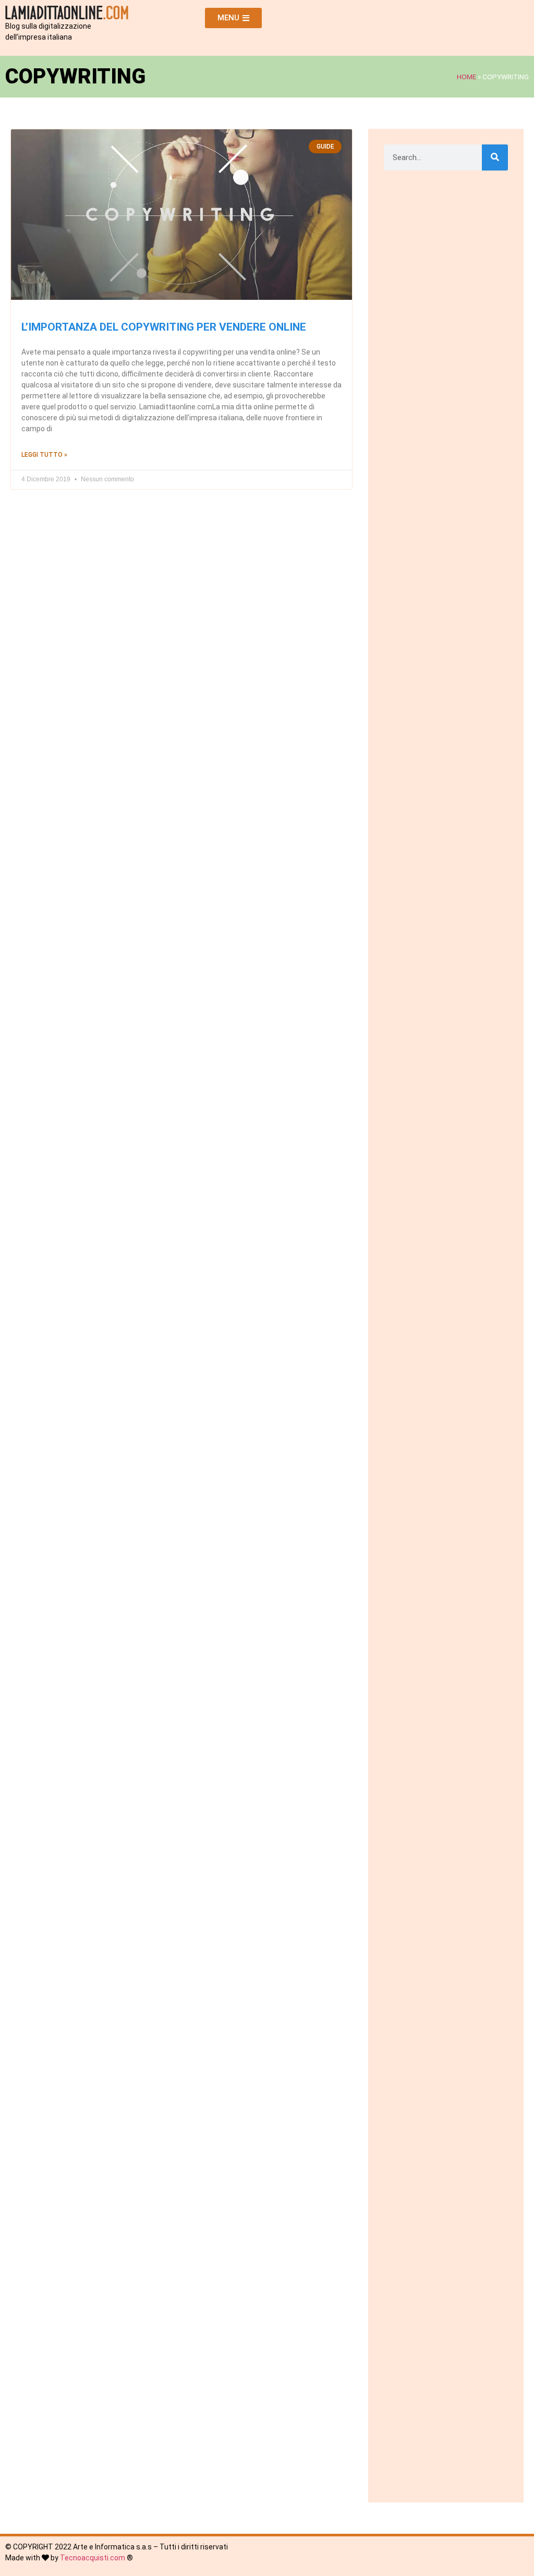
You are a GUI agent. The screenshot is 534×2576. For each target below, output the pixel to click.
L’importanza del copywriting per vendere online (164, 327)
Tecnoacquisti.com (93, 2558)
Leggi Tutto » (44, 455)
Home (466, 77)
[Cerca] (495, 157)
